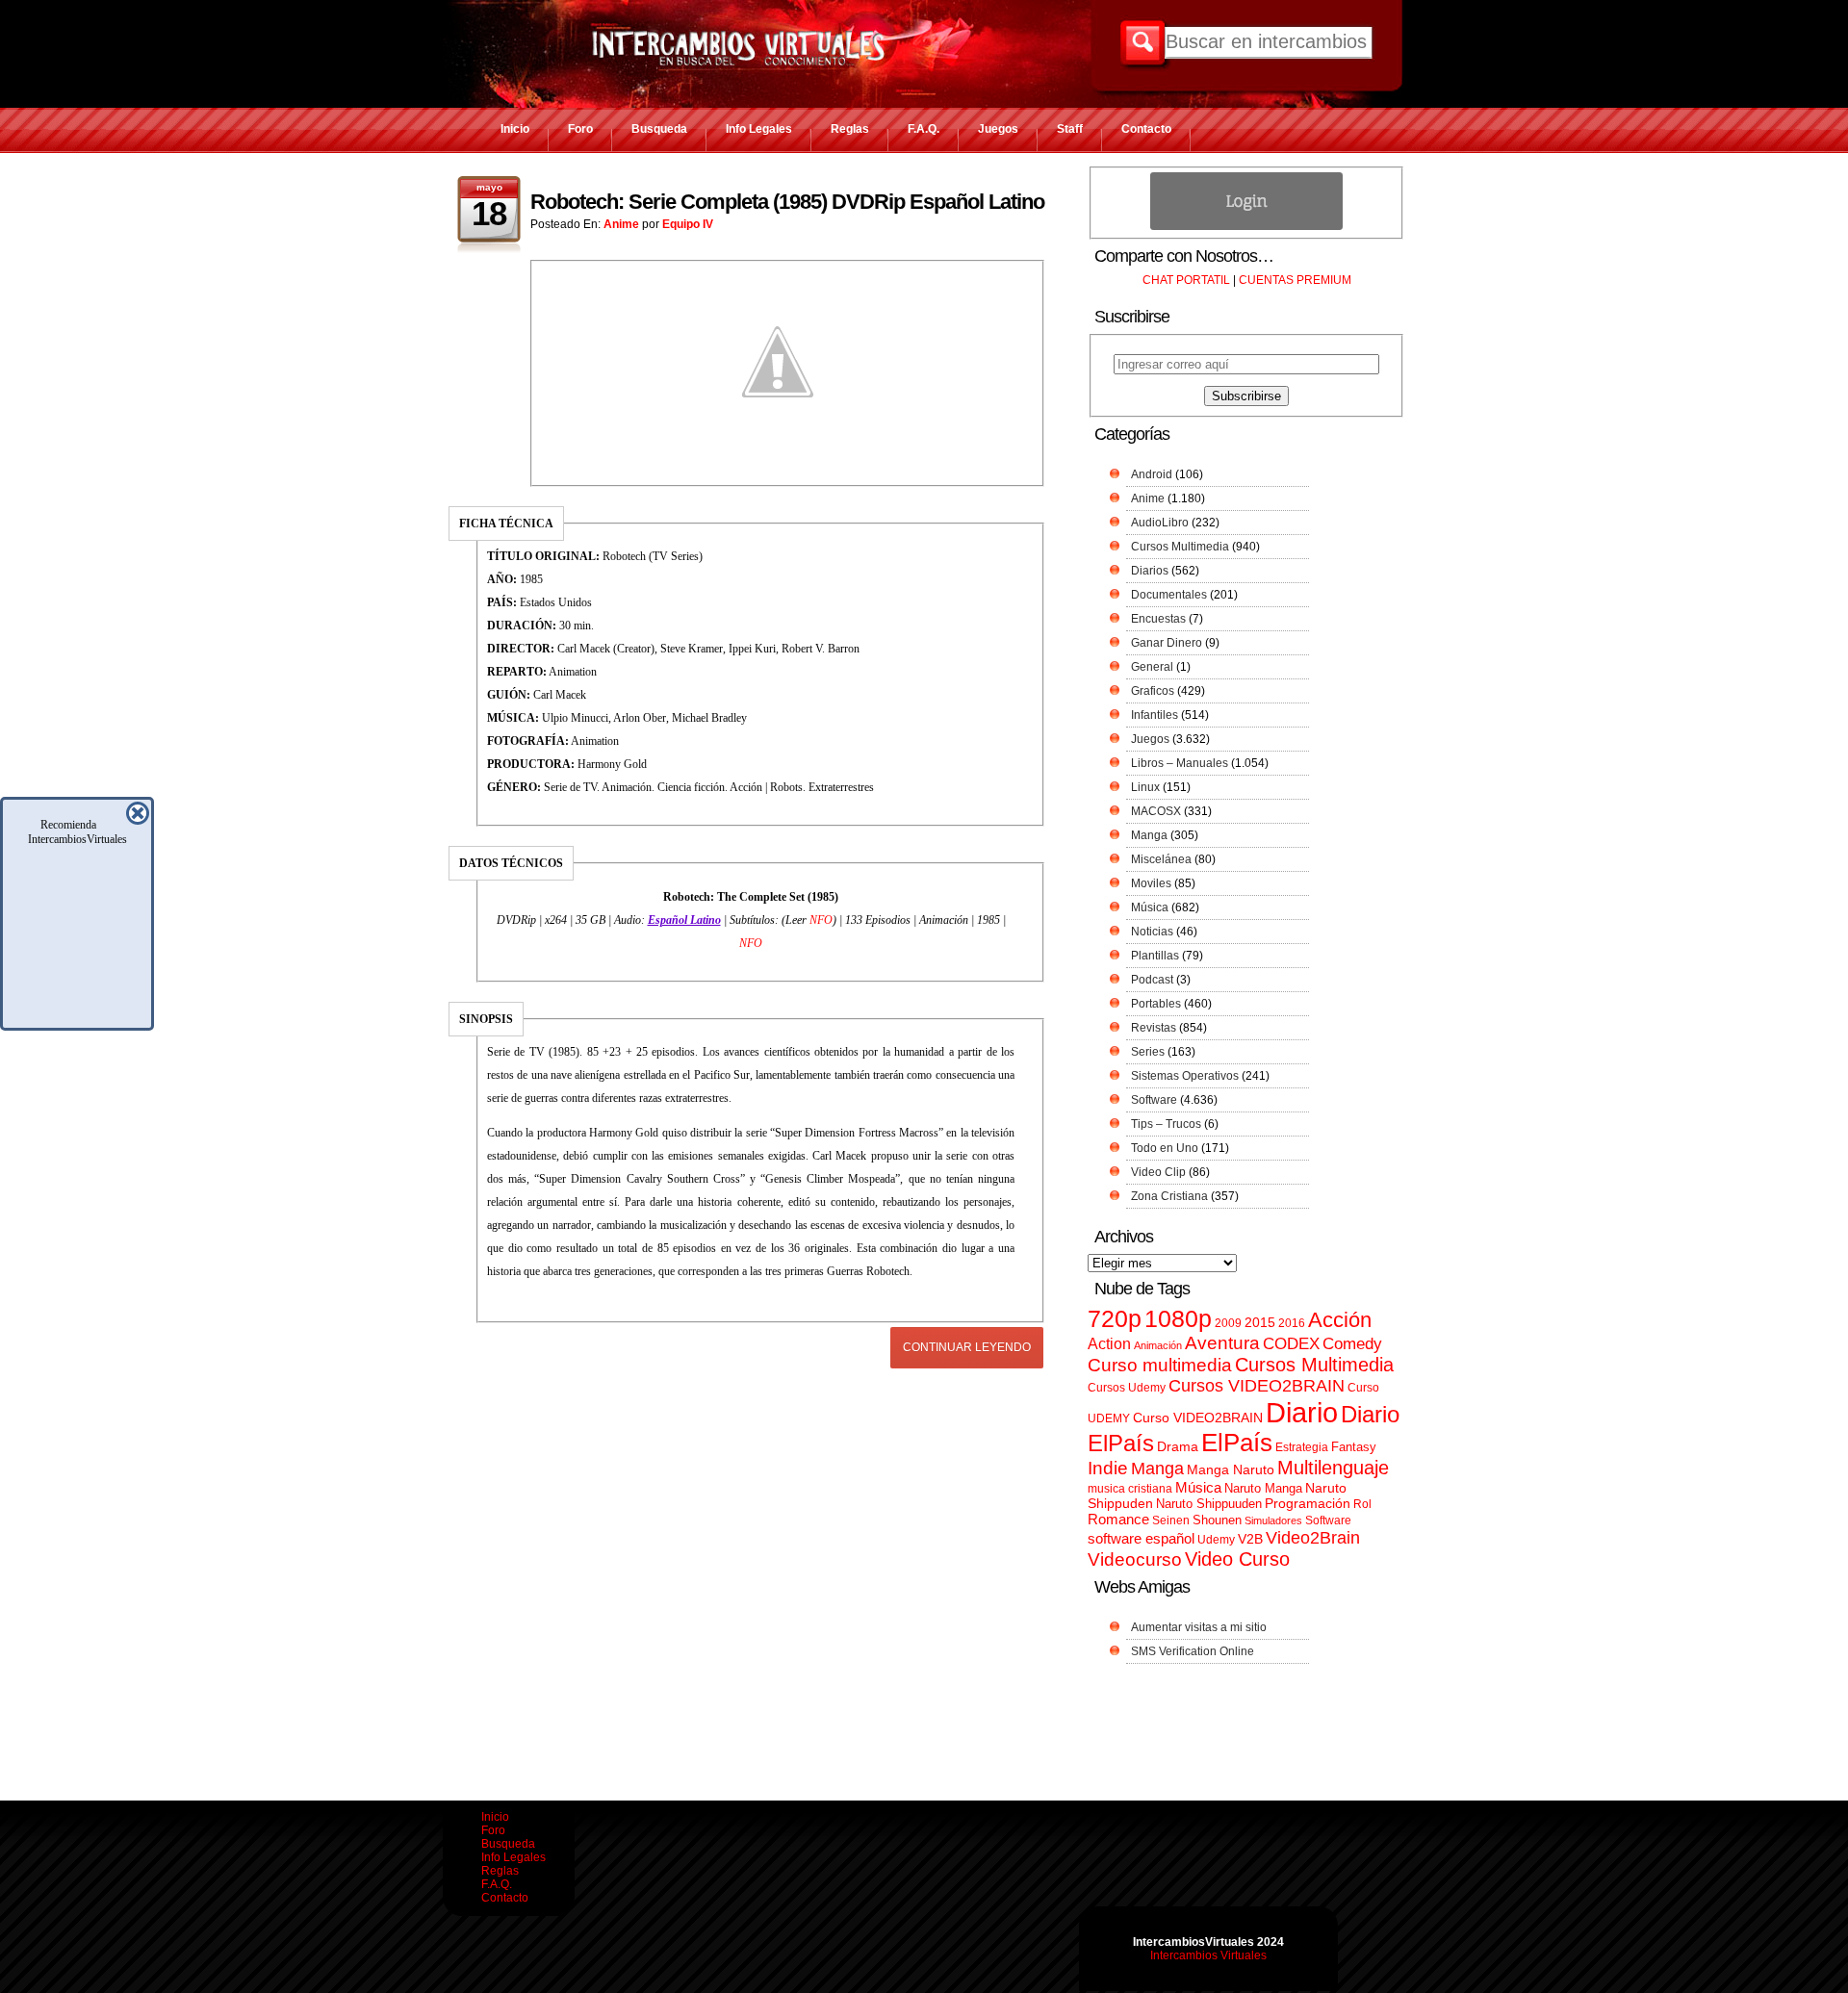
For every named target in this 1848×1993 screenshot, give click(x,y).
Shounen (1217, 1520)
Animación (1158, 1345)
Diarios (1150, 571)
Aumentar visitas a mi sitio (1199, 1627)
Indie (1108, 1468)
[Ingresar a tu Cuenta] (1246, 226)
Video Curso (1237, 1559)
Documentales (1169, 595)
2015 (1260, 1323)
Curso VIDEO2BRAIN (1198, 1418)
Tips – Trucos (1166, 1124)
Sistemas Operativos (1185, 1076)
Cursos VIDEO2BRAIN (1257, 1386)
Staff (1070, 129)
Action (1109, 1343)
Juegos (998, 129)
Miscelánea (1161, 859)
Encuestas (1158, 619)
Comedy (1352, 1343)
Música (1150, 907)
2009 (1228, 1323)
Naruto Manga (1263, 1488)
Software (1154, 1100)
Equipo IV (688, 224)
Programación (1308, 1503)
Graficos (1153, 691)
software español (1141, 1539)
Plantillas (1155, 956)
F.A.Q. (924, 129)
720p (1115, 1319)
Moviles (1151, 883)
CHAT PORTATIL (1186, 280)
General (1152, 667)
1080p (1178, 1319)
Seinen (1171, 1520)
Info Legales (759, 129)
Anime (621, 224)
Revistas (1154, 1028)
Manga (1149, 835)
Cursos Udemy (1127, 1388)
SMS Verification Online (1193, 1651)
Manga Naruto (1231, 1470)
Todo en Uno (1165, 1148)
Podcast (1152, 980)
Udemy (1216, 1540)
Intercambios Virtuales (1208, 1955)
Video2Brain (1313, 1537)
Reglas (850, 129)
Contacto (1146, 129)
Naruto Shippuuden (1209, 1504)
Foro (580, 129)
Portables (1156, 1004)
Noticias (1152, 932)
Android (1152, 474)
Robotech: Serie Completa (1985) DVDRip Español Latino (787, 202)
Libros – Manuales (1180, 763)
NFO (821, 920)
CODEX (1291, 1343)
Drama (1178, 1446)
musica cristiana (1130, 1489)
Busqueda (659, 129)
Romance (1118, 1519)
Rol (1362, 1504)
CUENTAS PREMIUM (1295, 280)
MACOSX (1156, 811)
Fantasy (1354, 1447)
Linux (1145, 787)
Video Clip (1158, 1172)
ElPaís (1237, 1443)
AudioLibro (1160, 523)
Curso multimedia (1160, 1365)
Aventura (1222, 1343)
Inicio (515, 129)
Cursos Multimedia (1180, 547)
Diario (1302, 1412)
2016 (1292, 1323)
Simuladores (1273, 1520)
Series (1148, 1052)
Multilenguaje (1333, 1468)
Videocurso (1135, 1559)
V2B (1250, 1539)
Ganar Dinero (1167, 643)
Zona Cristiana (1169, 1196)
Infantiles (1155, 715)
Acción (1340, 1320)
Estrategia (1302, 1447)
